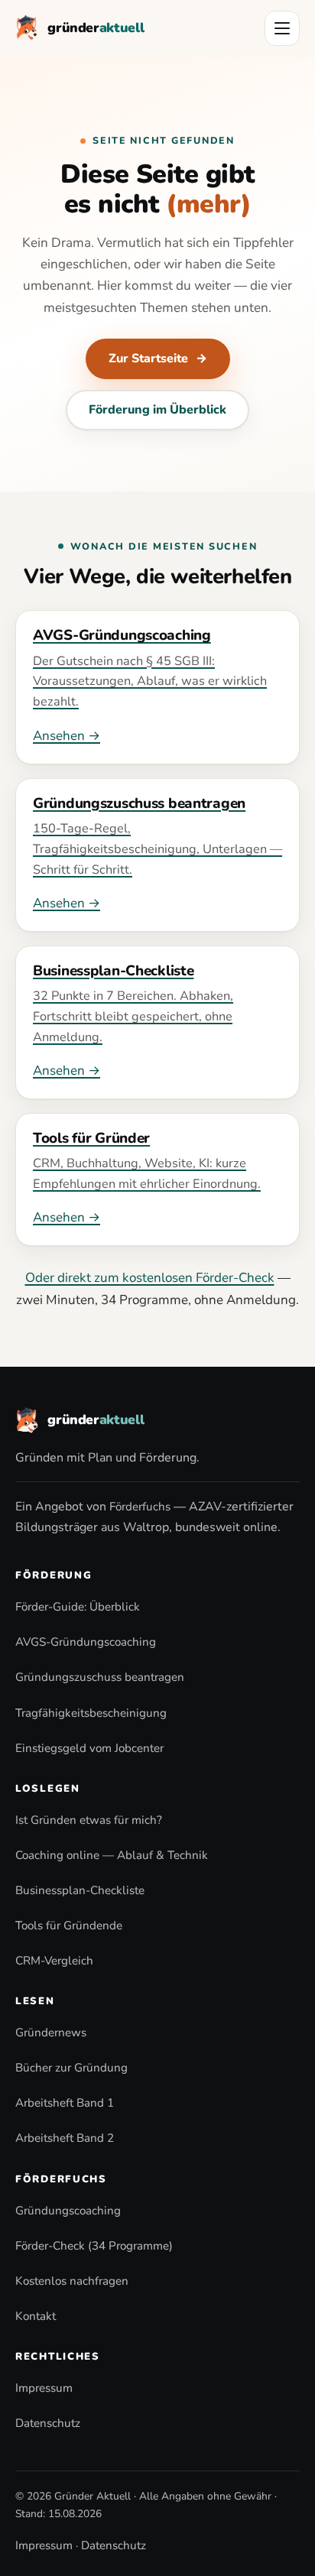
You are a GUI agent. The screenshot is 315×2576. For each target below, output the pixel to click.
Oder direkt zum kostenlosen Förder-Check (150, 1278)
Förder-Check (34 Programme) (94, 2246)
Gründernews (51, 2033)
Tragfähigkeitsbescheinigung (91, 1713)
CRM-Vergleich (54, 1961)
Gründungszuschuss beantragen (100, 1677)
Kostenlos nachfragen (72, 2281)
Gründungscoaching (68, 2211)
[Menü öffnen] (282, 28)
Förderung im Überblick (157, 410)
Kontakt (36, 2316)
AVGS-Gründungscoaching (86, 1642)
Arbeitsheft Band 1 (65, 2103)
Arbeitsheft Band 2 (65, 2138)
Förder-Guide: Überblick (78, 1607)
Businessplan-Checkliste (80, 1890)
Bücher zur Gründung (71, 2068)
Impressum (44, 2388)
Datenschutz (48, 2423)
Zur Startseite (158, 358)
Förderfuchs (140, 1507)
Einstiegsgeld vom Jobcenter (89, 1748)
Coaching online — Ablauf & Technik (112, 1855)
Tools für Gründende (69, 1926)
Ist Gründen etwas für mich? (89, 1820)
